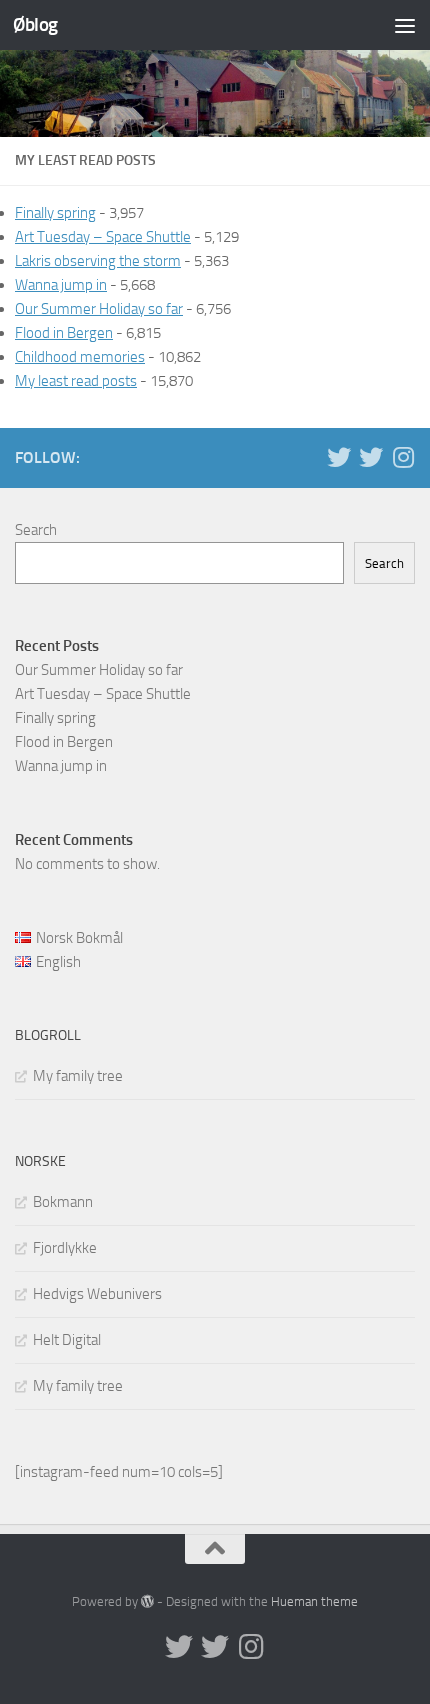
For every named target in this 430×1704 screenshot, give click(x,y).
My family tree (78, 1076)
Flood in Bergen (64, 333)
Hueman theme (314, 1601)
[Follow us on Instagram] (403, 457)
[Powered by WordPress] (147, 1601)
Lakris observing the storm (98, 261)
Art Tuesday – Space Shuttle (103, 237)
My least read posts (76, 381)
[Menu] (405, 25)
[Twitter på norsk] (371, 457)
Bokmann (63, 1202)
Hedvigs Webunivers (97, 1294)
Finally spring (55, 213)
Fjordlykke (65, 1248)
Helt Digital (67, 1340)
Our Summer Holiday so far (99, 309)
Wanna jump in (61, 285)
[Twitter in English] (339, 457)
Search (36, 530)
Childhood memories (80, 357)
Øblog (35, 24)
